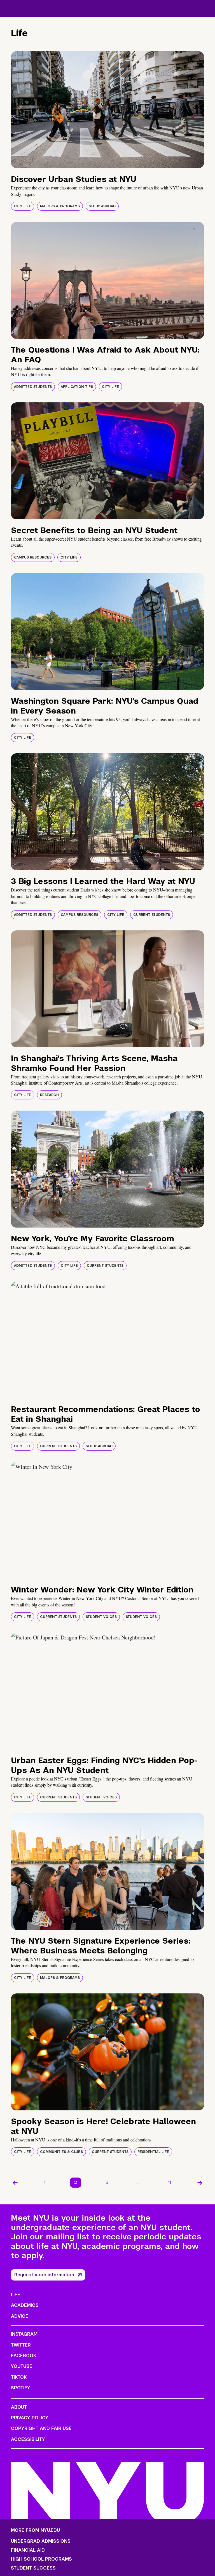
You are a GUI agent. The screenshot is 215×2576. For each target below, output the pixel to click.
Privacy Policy (30, 2418)
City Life (23, 206)
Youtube (22, 2366)
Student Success (33, 2568)
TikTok (19, 2377)
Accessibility (28, 2439)
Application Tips (77, 387)
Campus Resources (33, 557)
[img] (107, 110)
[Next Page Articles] (200, 2183)
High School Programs (41, 2559)
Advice (20, 2316)
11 (170, 2182)
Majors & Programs (60, 206)
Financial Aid (28, 2550)
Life (16, 2295)
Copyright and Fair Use (41, 2428)
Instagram (24, 2334)
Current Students (152, 915)
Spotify (21, 2388)
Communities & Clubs (61, 2152)
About (19, 2407)
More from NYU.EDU (35, 2530)
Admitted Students (33, 387)
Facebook (24, 2356)
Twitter (21, 2345)
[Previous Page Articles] (15, 2183)
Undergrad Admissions (41, 2541)
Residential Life (153, 2152)
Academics (25, 2305)
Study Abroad (102, 206)
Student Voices (101, 1617)
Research (49, 1095)
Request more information (44, 2275)
